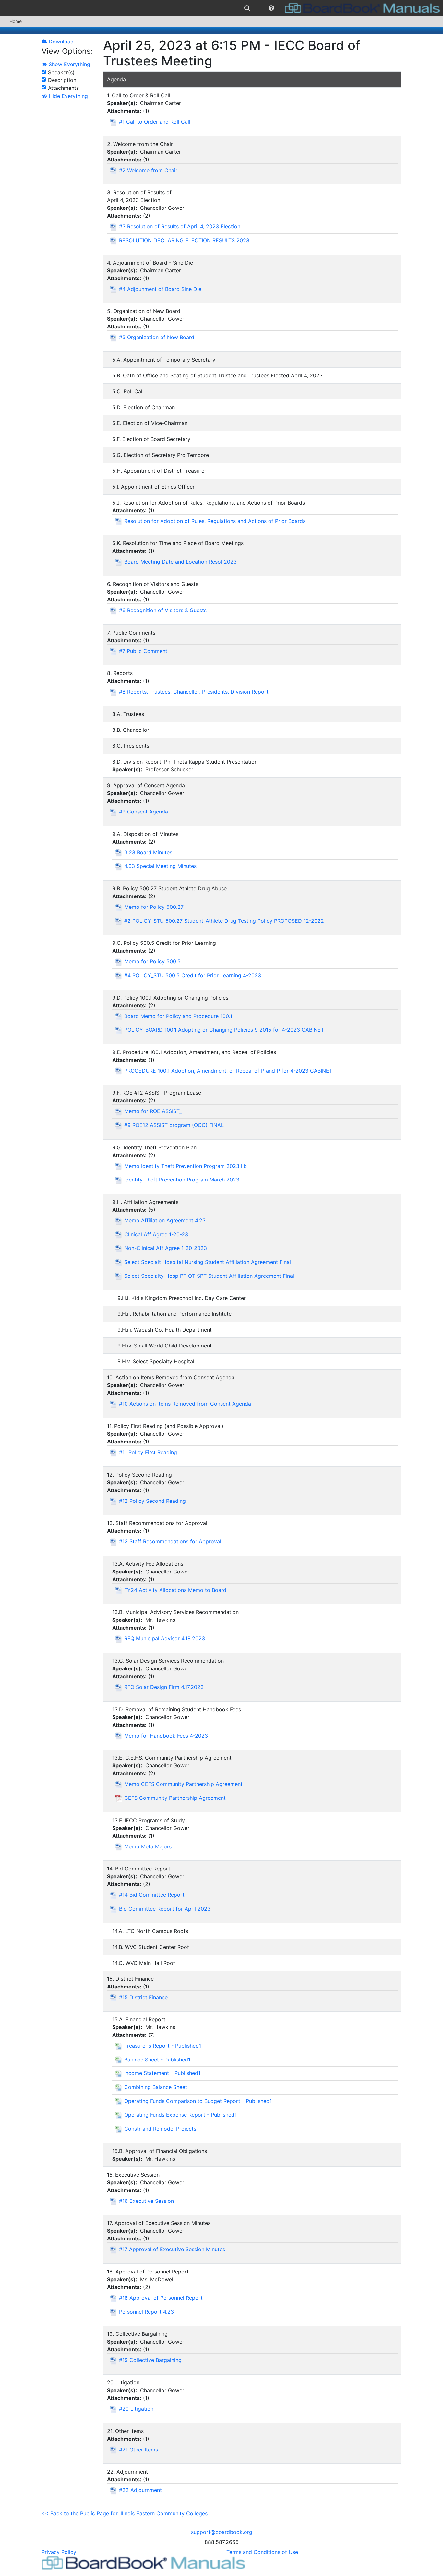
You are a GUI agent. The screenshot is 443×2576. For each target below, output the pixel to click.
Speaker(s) (61, 72)
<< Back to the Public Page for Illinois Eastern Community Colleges (125, 2513)
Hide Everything (67, 96)
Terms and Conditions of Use (262, 2552)
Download (60, 42)
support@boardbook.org (222, 2532)
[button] (271, 8)
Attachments (63, 88)
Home (16, 21)
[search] (247, 8)
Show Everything (69, 64)
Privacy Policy (59, 2552)
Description (62, 80)
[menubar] (221, 8)
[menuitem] (247, 8)
